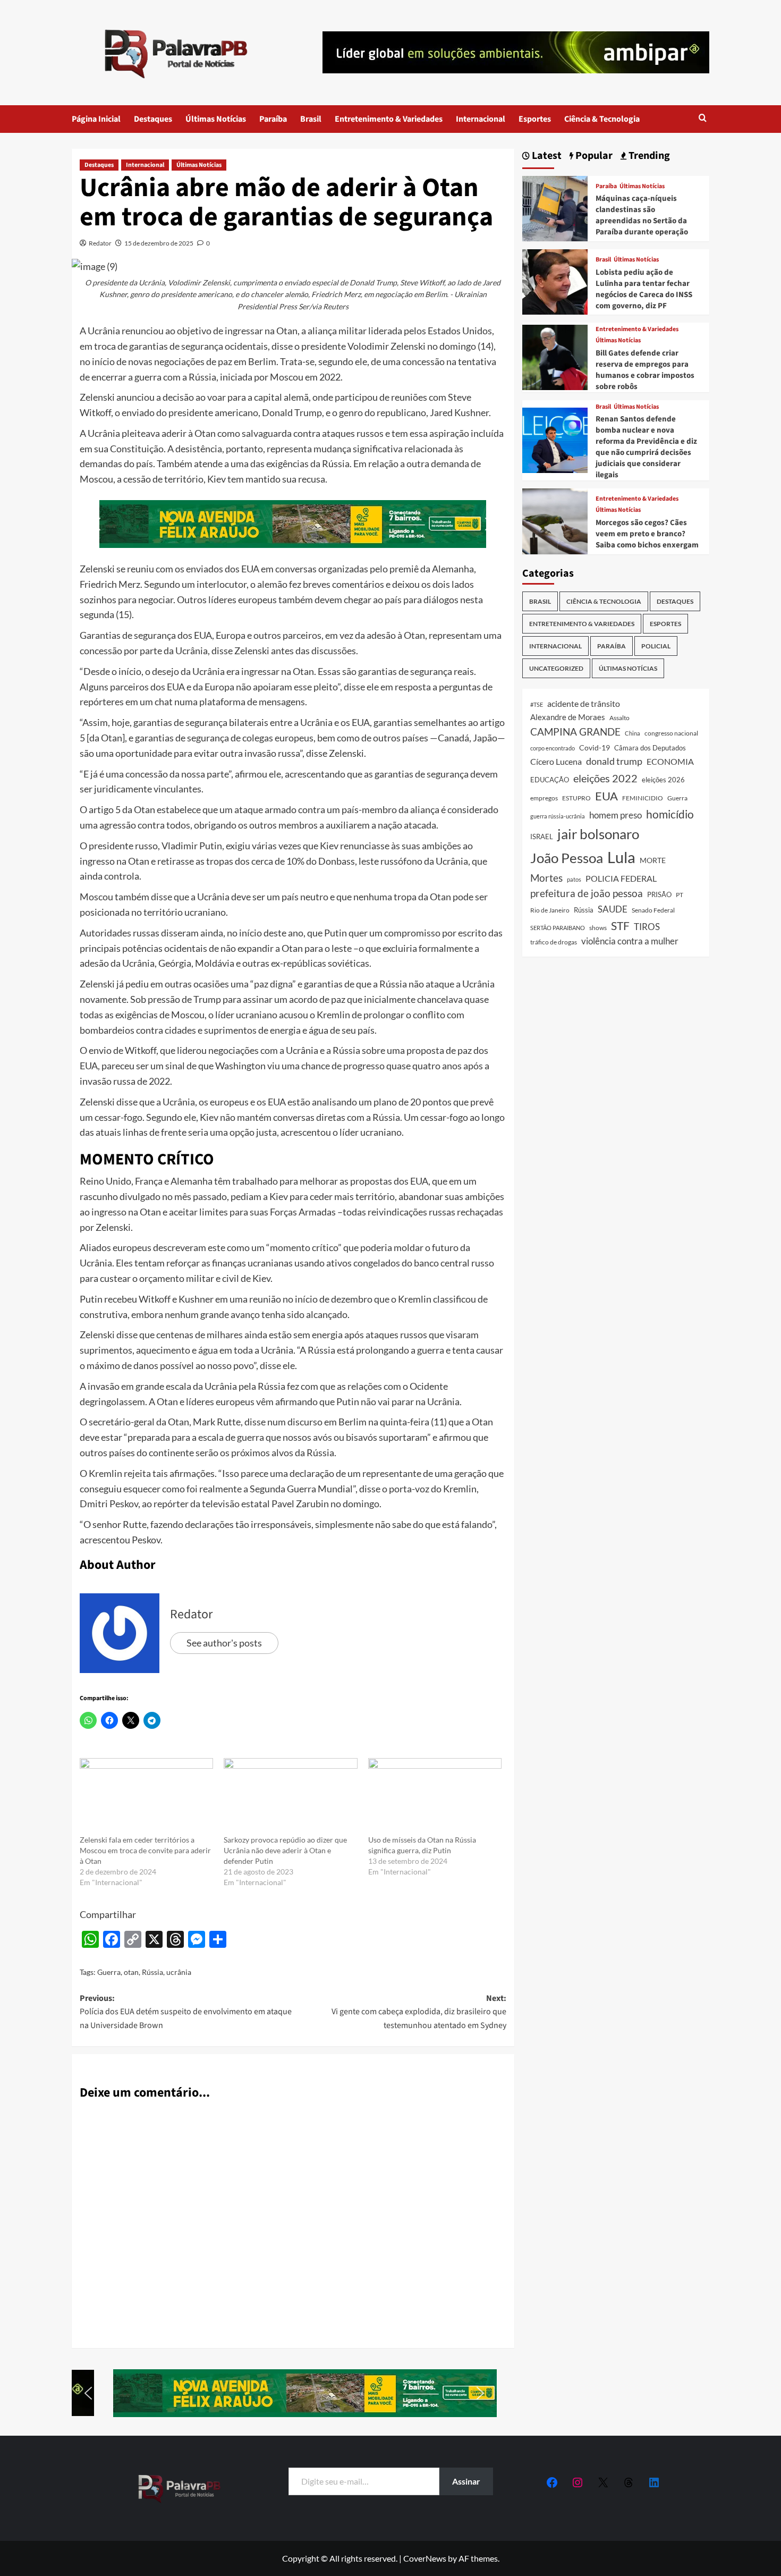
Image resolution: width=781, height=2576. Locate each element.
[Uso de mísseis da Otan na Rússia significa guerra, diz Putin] (435, 1796)
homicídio (670, 814)
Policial (656, 646)
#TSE (537, 704)
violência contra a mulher (630, 941)
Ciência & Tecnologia (602, 119)
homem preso (616, 815)
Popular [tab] (593, 156)
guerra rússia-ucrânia (558, 816)
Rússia (152, 1972)
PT (680, 895)
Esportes (535, 119)
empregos (544, 798)
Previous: (186, 2012)
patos (574, 879)
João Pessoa (567, 858)
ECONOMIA (670, 761)
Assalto (619, 718)
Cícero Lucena (556, 762)
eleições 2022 (605, 778)
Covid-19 (595, 748)
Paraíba (273, 119)
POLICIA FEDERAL (621, 878)
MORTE (653, 860)
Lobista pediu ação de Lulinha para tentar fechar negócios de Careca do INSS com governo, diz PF (644, 289)
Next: (419, 2012)
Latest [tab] (546, 156)
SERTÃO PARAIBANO (558, 928)
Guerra (109, 1972)
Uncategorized (556, 668)
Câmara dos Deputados (650, 748)
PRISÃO (659, 894)
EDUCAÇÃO (550, 780)
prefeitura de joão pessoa (587, 893)
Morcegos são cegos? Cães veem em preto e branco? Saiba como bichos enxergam (647, 534)
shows (598, 928)
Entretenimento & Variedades (389, 119)
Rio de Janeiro (550, 910)
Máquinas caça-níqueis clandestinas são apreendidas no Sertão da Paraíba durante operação (642, 215)
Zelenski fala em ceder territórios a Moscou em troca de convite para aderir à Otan (145, 1850)
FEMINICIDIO (643, 798)
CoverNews (425, 2558)
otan (131, 1972)
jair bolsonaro (598, 834)
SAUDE (613, 909)
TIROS (647, 927)
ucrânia (179, 1972)
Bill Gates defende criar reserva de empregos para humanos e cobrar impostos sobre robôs (645, 370)
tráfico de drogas (554, 942)
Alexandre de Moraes (568, 717)
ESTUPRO (576, 798)
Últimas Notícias (216, 119)
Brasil (311, 119)
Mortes (546, 878)
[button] (703, 119)
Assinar (466, 2481)
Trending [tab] (648, 156)
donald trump (614, 761)
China (633, 733)
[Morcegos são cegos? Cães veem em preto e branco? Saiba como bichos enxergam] (555, 520)
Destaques (153, 119)
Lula (621, 857)
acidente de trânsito (584, 703)
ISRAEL (542, 837)
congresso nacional (671, 733)
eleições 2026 (663, 780)
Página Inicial (96, 119)
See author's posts (224, 1643)
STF (620, 926)
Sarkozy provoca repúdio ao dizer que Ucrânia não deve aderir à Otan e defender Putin (285, 1850)
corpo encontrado (553, 748)
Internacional (481, 119)
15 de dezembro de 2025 (159, 243)
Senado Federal (653, 910)
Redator (100, 243)
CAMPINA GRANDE (575, 732)
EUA (606, 796)
